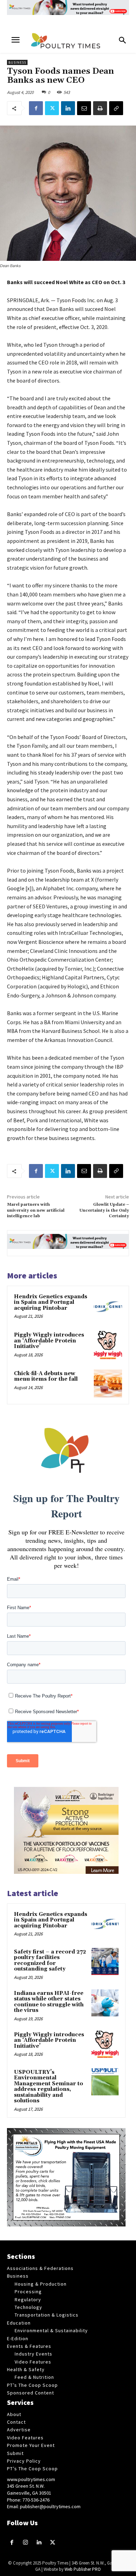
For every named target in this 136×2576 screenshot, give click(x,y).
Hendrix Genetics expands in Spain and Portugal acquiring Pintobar (51, 1302)
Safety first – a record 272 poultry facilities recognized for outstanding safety (50, 1961)
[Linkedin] (68, 108)
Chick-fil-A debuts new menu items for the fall (46, 1377)
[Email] (84, 108)
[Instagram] (26, 2543)
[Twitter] (52, 108)
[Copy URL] (116, 108)
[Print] (100, 108)
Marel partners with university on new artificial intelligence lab (36, 1210)
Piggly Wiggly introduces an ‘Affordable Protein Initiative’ (49, 1341)
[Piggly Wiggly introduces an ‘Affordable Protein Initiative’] (108, 1345)
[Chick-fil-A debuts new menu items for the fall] (108, 1384)
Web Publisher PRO (83, 2569)
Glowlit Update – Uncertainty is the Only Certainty (104, 1210)
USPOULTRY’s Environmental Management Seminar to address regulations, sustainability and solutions (48, 2087)
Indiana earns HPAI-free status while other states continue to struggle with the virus (49, 2002)
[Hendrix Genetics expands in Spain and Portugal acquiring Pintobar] (108, 1307)
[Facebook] (36, 108)
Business (17, 62)
